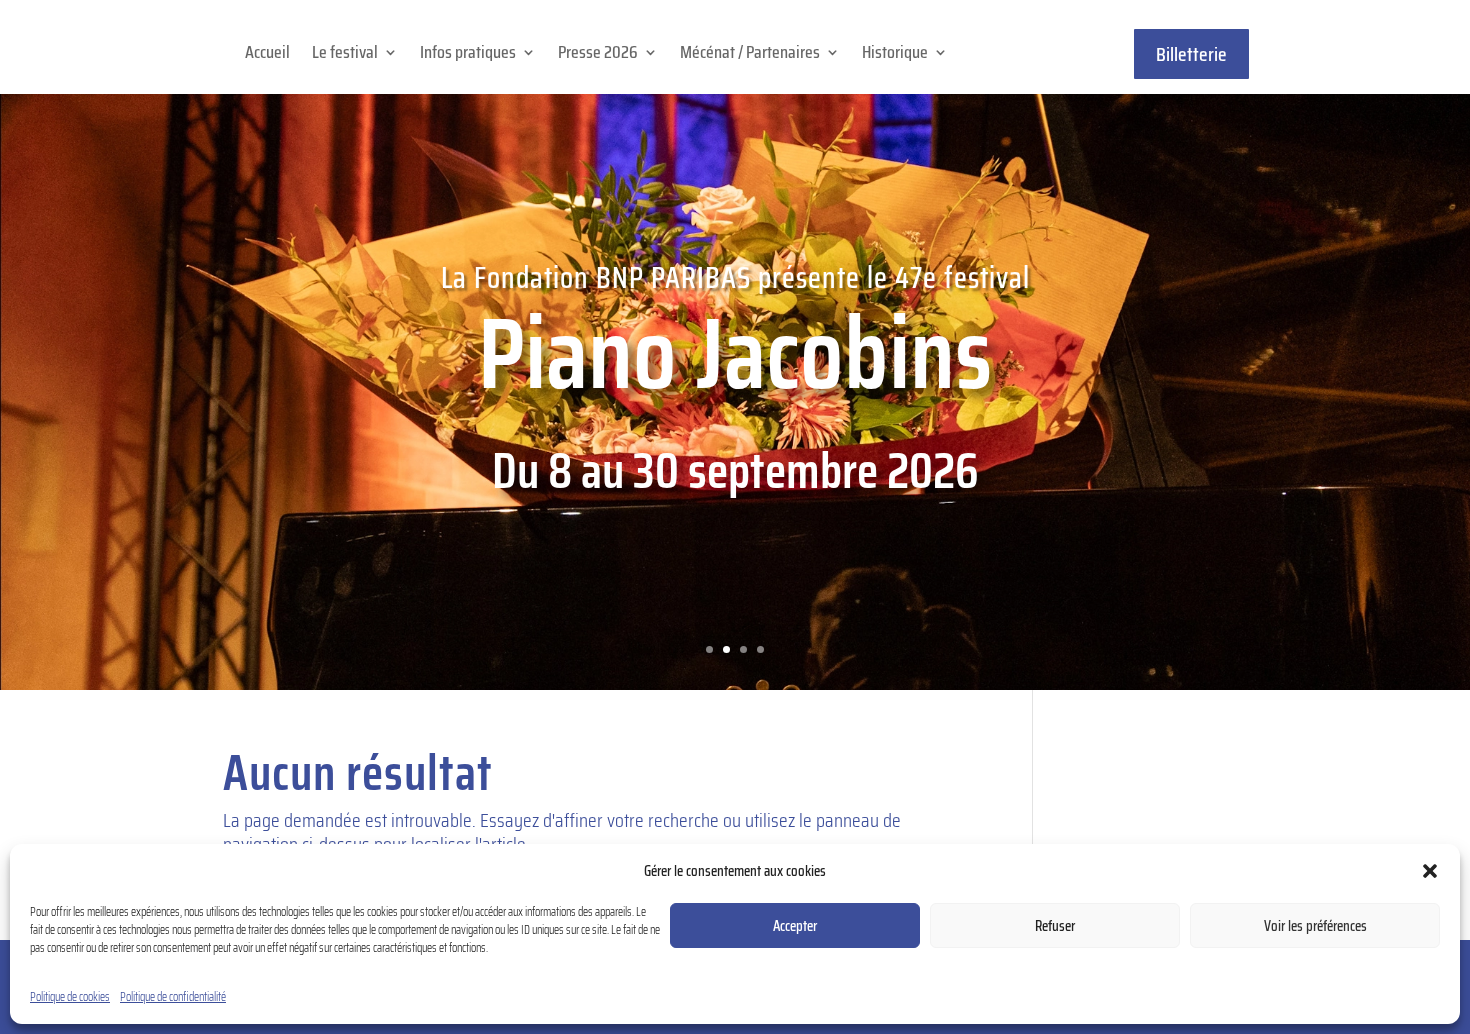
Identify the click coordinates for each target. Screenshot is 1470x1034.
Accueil (267, 55)
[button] (1430, 871)
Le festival (345, 55)
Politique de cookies (70, 996)
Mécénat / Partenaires (750, 55)
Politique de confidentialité (173, 996)
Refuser (1055, 926)
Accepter (795, 926)
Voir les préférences (1315, 926)
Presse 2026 (598, 55)
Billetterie (1191, 54)
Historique (895, 55)
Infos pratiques (468, 55)
